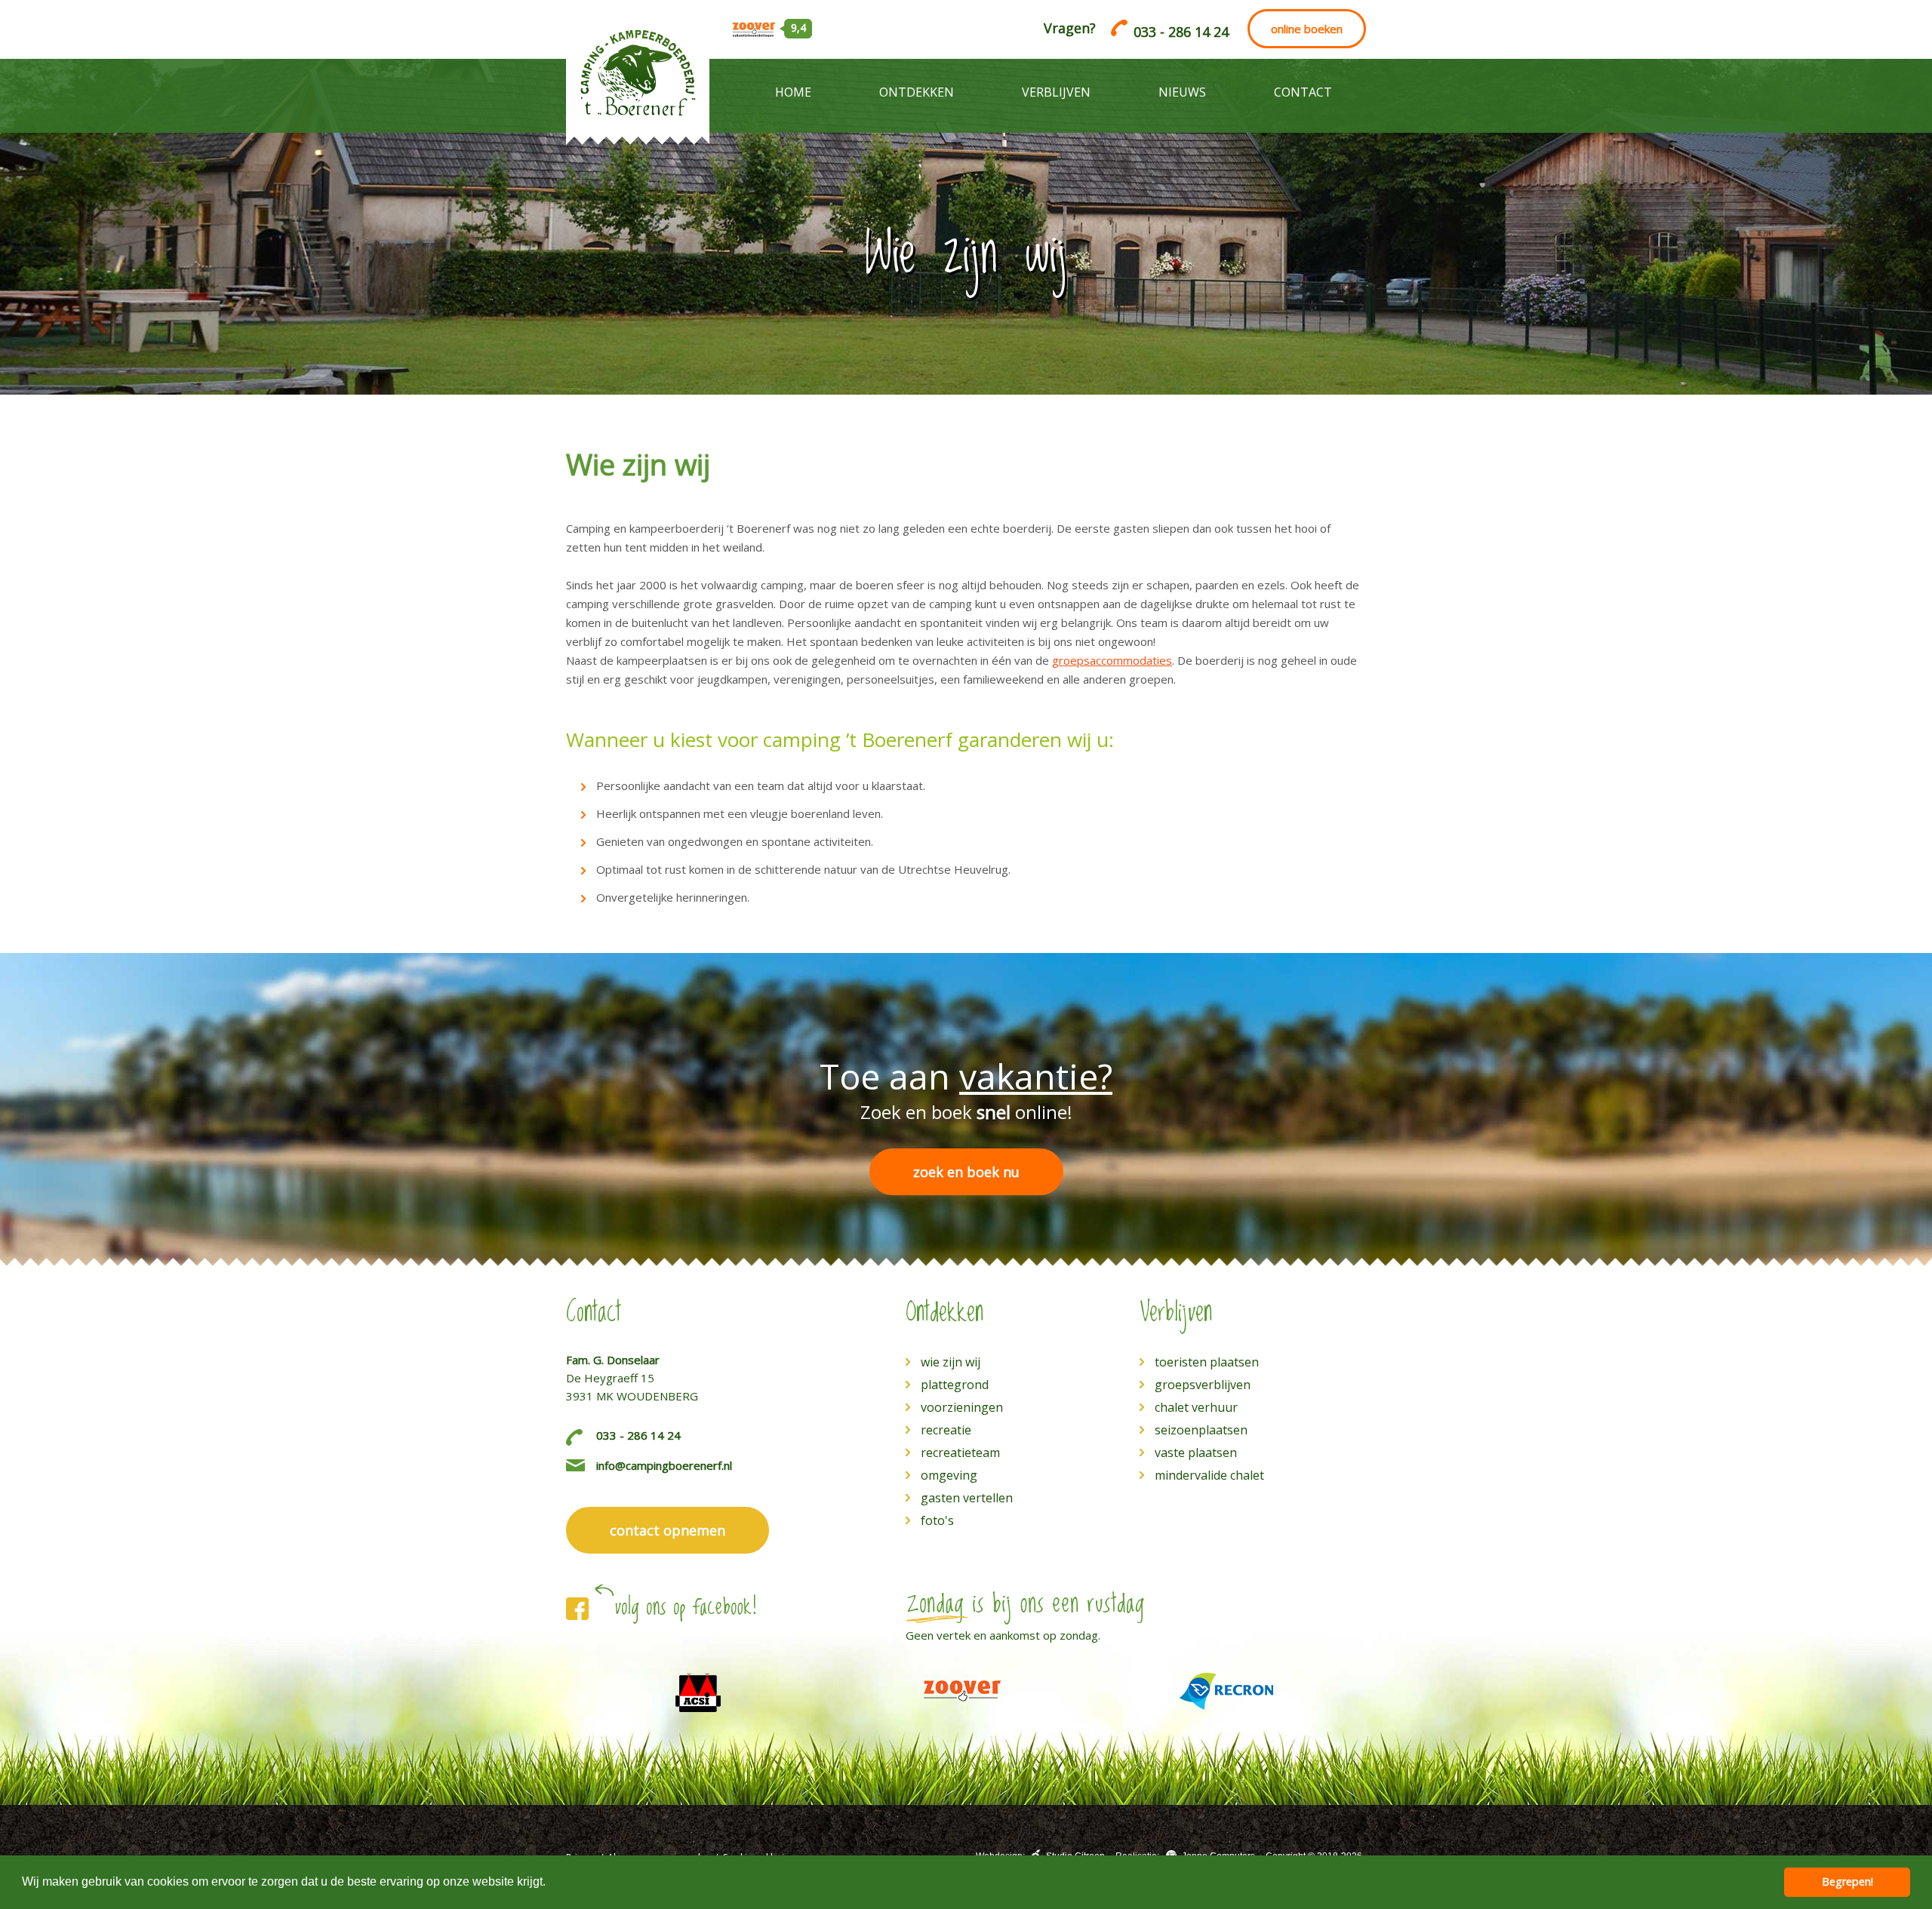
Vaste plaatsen (1196, 1452)
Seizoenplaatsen (1201, 1430)
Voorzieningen (962, 1407)
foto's (937, 1520)
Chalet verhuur (1196, 1407)
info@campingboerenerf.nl (664, 1465)
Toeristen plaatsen (1207, 1362)
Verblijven (1056, 92)
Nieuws (1182, 92)
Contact (1303, 92)
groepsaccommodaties (1112, 660)
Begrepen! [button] (1847, 1881)
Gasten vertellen (967, 1498)
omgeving (949, 1475)
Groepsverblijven (1203, 1385)
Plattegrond (955, 1385)
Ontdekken (917, 92)
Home (793, 92)
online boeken (1307, 29)
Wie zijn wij (951, 1362)
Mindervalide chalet (1209, 1475)
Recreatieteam (960, 1452)
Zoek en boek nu (966, 1172)
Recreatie (946, 1430)
